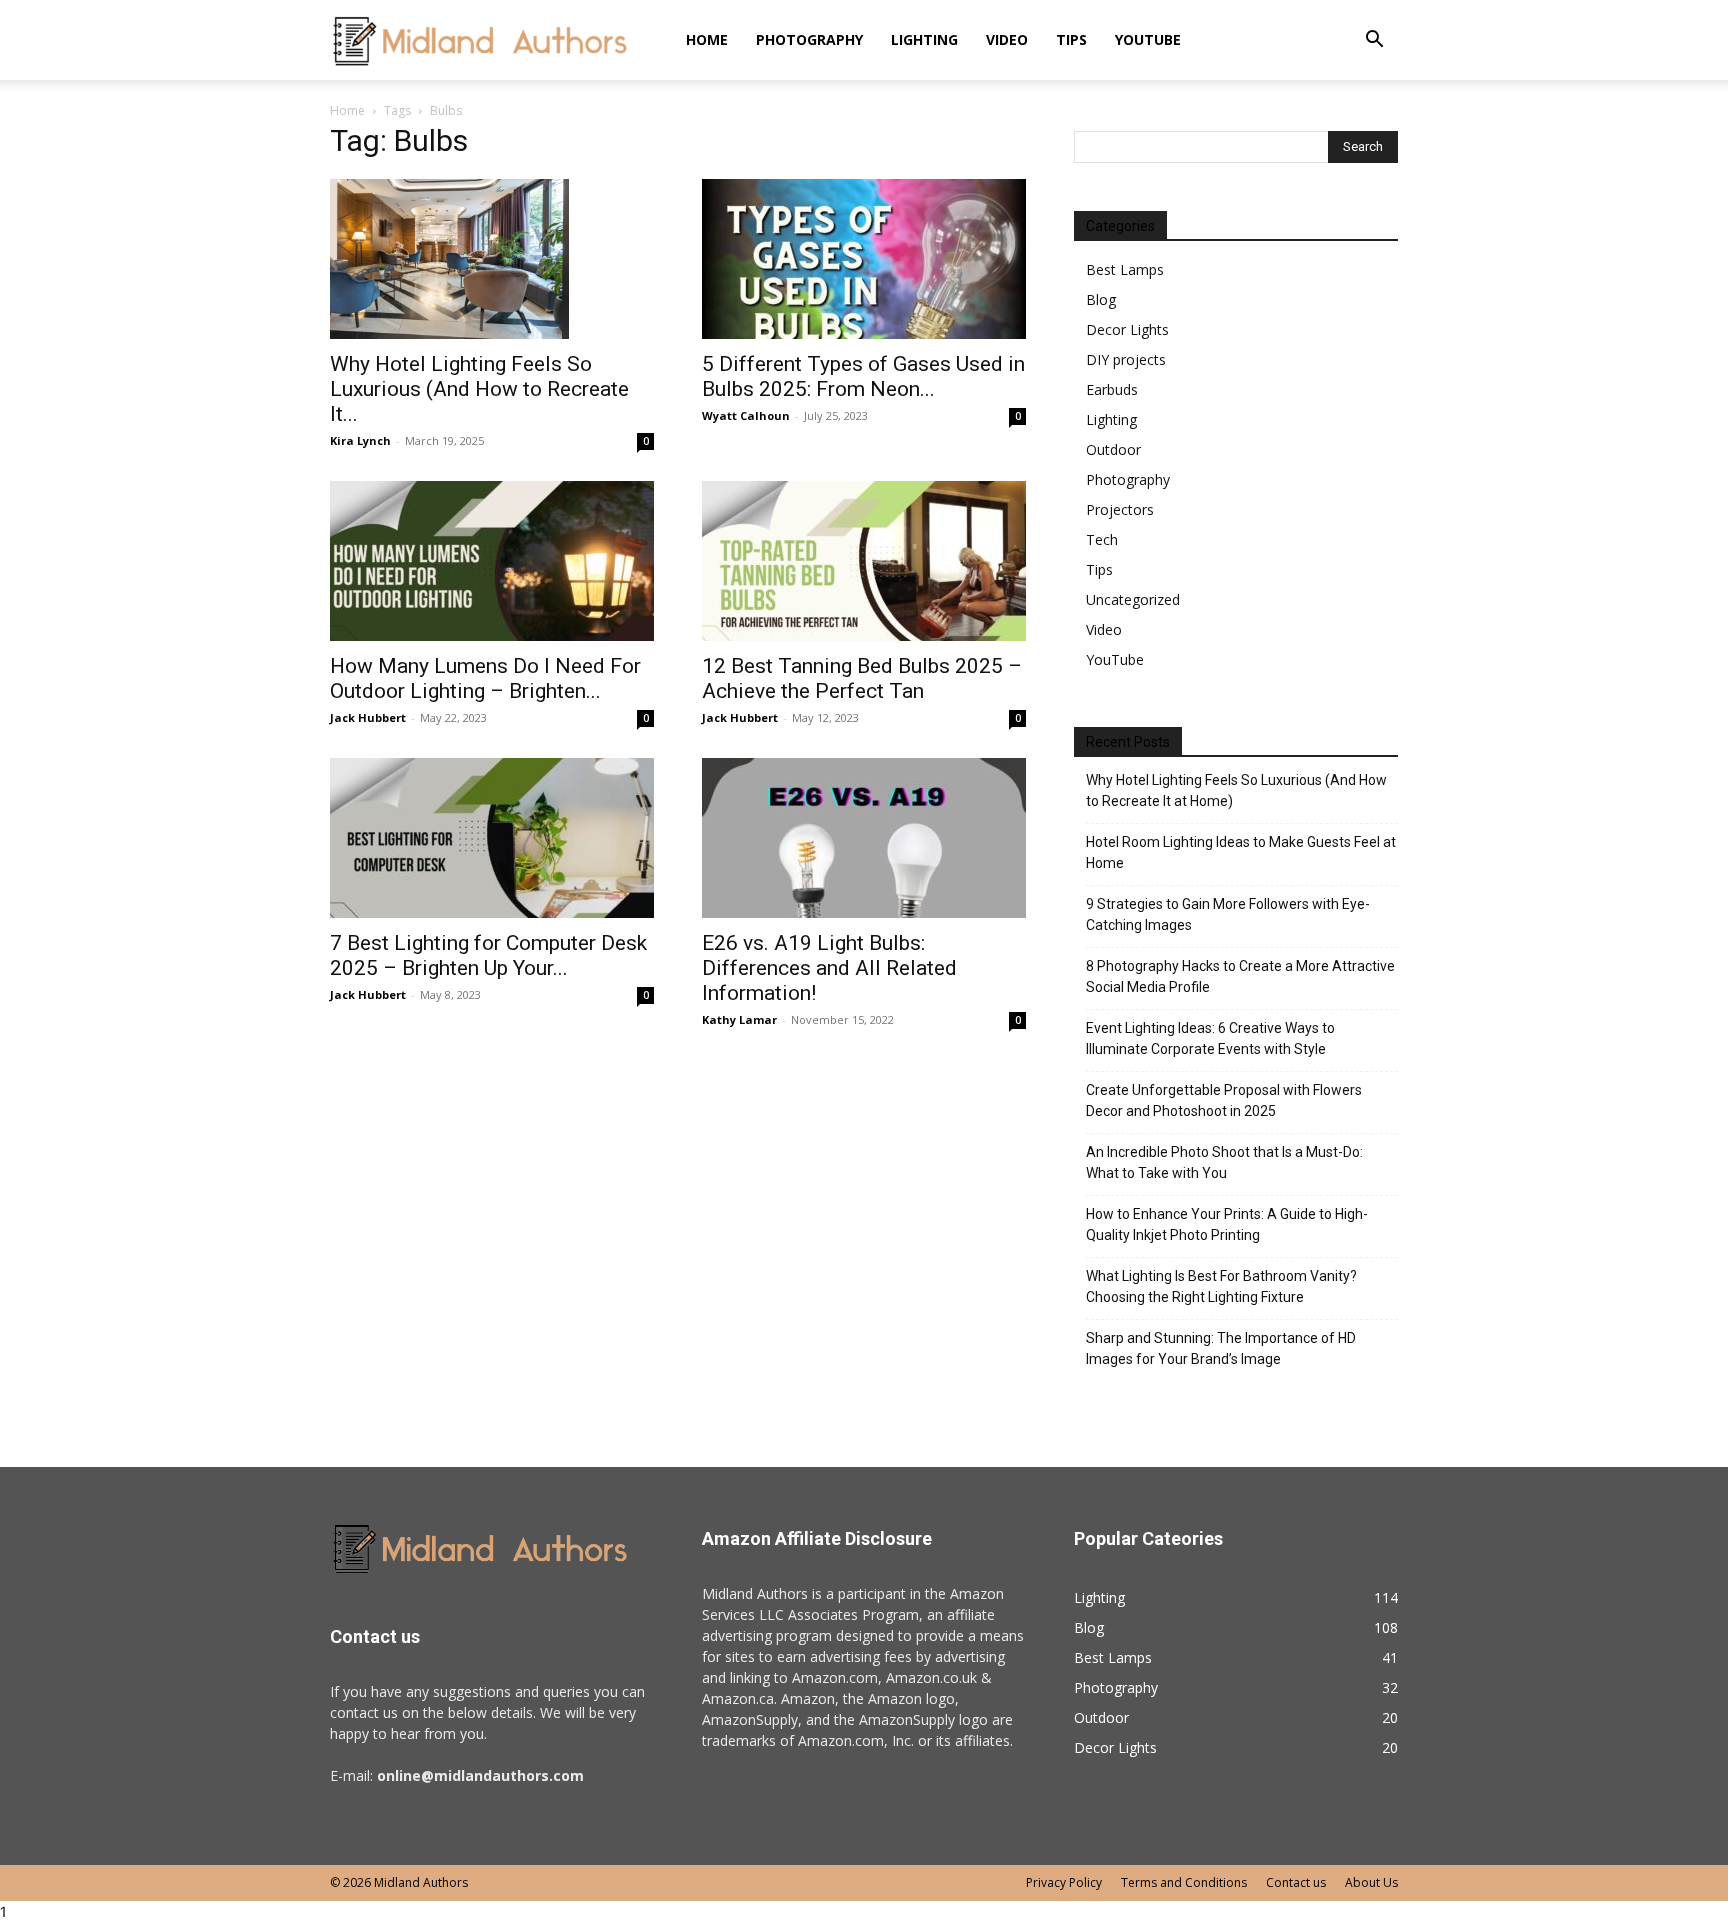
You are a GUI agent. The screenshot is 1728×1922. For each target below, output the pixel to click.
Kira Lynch (360, 440)
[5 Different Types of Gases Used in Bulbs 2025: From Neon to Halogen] (864, 259)
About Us (1371, 1882)
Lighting (924, 39)
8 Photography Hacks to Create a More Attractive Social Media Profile (1240, 976)
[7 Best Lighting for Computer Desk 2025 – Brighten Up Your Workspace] (492, 838)
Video (1007, 39)
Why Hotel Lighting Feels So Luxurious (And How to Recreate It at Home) (1236, 790)
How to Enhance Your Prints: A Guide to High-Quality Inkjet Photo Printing (1227, 1224)
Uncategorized (1133, 599)
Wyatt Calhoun (746, 415)
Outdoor (1113, 449)
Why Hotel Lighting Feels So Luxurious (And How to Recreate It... (479, 389)
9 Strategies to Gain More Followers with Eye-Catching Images (1228, 914)
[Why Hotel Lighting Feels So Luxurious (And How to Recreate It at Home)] (492, 259)
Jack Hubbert (368, 717)
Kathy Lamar (739, 1019)
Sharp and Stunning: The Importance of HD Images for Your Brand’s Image (1221, 1348)
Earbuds (1112, 389)
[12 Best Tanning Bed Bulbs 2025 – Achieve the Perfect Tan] (864, 561)
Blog (1101, 299)
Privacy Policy (1064, 1882)
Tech (1102, 539)
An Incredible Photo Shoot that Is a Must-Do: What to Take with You (1224, 1162)
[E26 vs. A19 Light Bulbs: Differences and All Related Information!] (864, 838)
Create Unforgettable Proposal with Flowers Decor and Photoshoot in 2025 (1224, 1100)
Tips (1071, 39)
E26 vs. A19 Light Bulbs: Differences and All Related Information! (829, 968)
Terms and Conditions (1184, 1882)
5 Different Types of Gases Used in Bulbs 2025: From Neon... (863, 376)
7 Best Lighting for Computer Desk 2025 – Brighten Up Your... (488, 955)
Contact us (1296, 1882)
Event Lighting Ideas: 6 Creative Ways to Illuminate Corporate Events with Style (1210, 1038)
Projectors (1120, 509)
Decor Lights (1127, 329)
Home (707, 39)
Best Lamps (1125, 269)
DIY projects (1126, 359)
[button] (1374, 41)
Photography (809, 39)
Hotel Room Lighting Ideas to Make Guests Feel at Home (1241, 852)
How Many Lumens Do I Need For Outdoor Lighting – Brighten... (485, 678)
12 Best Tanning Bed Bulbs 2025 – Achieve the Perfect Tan (862, 678)
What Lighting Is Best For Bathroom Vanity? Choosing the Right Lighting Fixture (1221, 1286)
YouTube (1148, 39)
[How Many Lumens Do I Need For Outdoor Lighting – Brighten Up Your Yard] (492, 561)
